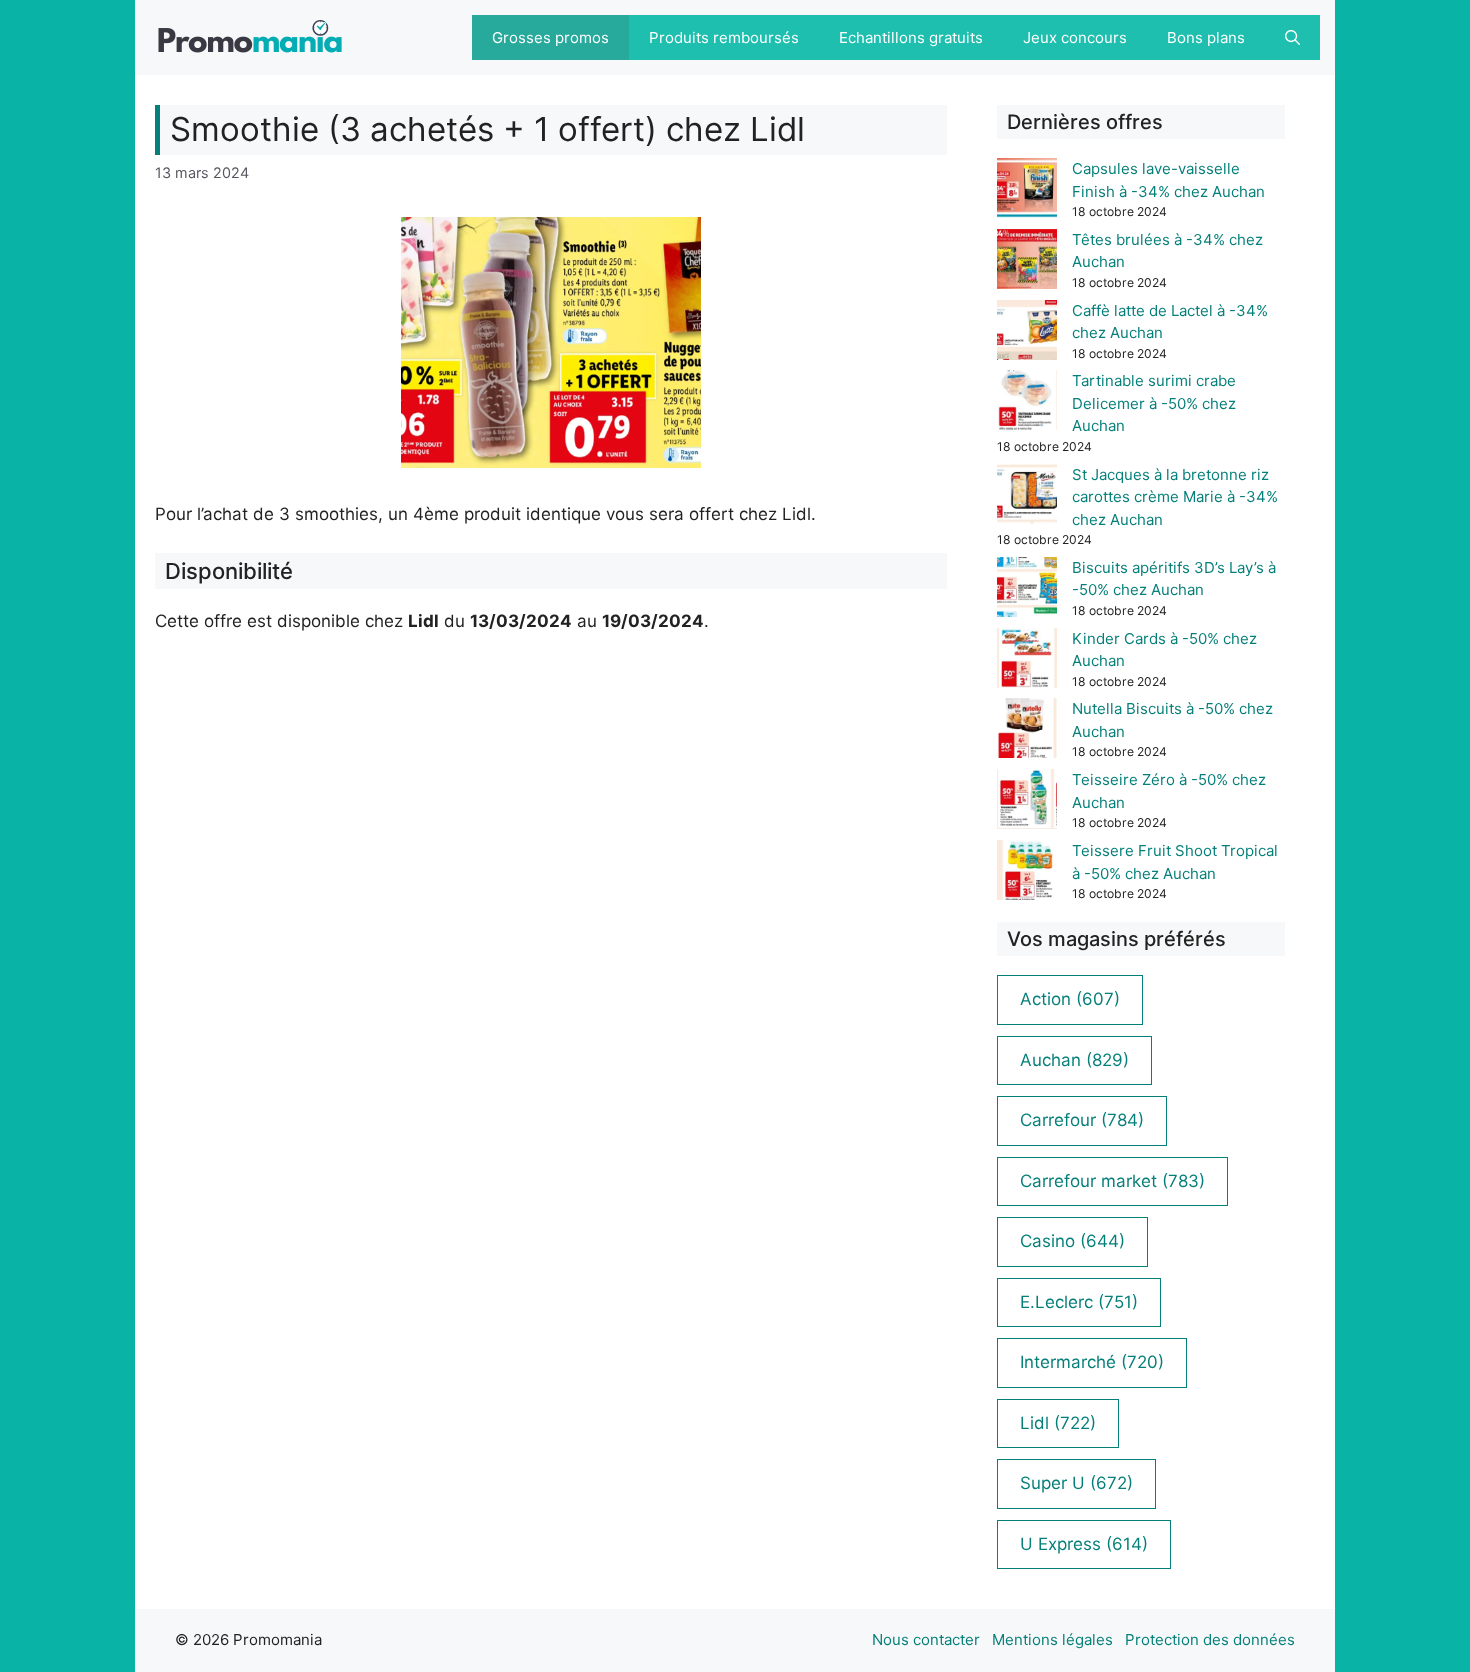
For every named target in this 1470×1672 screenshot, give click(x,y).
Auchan (1074, 1060)
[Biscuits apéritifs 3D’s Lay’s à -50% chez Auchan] (1027, 590)
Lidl (1058, 1423)
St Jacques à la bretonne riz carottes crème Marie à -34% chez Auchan (1175, 497)
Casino (1072, 1241)
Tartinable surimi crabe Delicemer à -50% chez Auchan (1154, 403)
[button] (1292, 37)
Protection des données (1210, 1639)
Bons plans (1206, 37)
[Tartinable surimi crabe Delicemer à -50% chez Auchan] (1027, 403)
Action (1070, 999)
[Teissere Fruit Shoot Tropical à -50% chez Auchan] (1027, 873)
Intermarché (1092, 1362)
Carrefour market (1112, 1181)
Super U (1076, 1483)
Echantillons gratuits (911, 37)
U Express (1084, 1544)
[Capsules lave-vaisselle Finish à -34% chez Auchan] (1027, 191)
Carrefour (1082, 1120)
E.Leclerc (1079, 1302)
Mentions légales (1052, 1639)
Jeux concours (1075, 37)
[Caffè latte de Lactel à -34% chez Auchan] (1027, 333)
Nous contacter (926, 1639)
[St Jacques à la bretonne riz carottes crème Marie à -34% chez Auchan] (1027, 497)
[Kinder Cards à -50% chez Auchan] (1027, 661)
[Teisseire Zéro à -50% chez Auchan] (1027, 802)
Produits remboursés (724, 37)
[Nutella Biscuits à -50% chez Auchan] (1027, 731)
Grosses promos (550, 37)
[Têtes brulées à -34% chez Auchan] (1027, 262)
